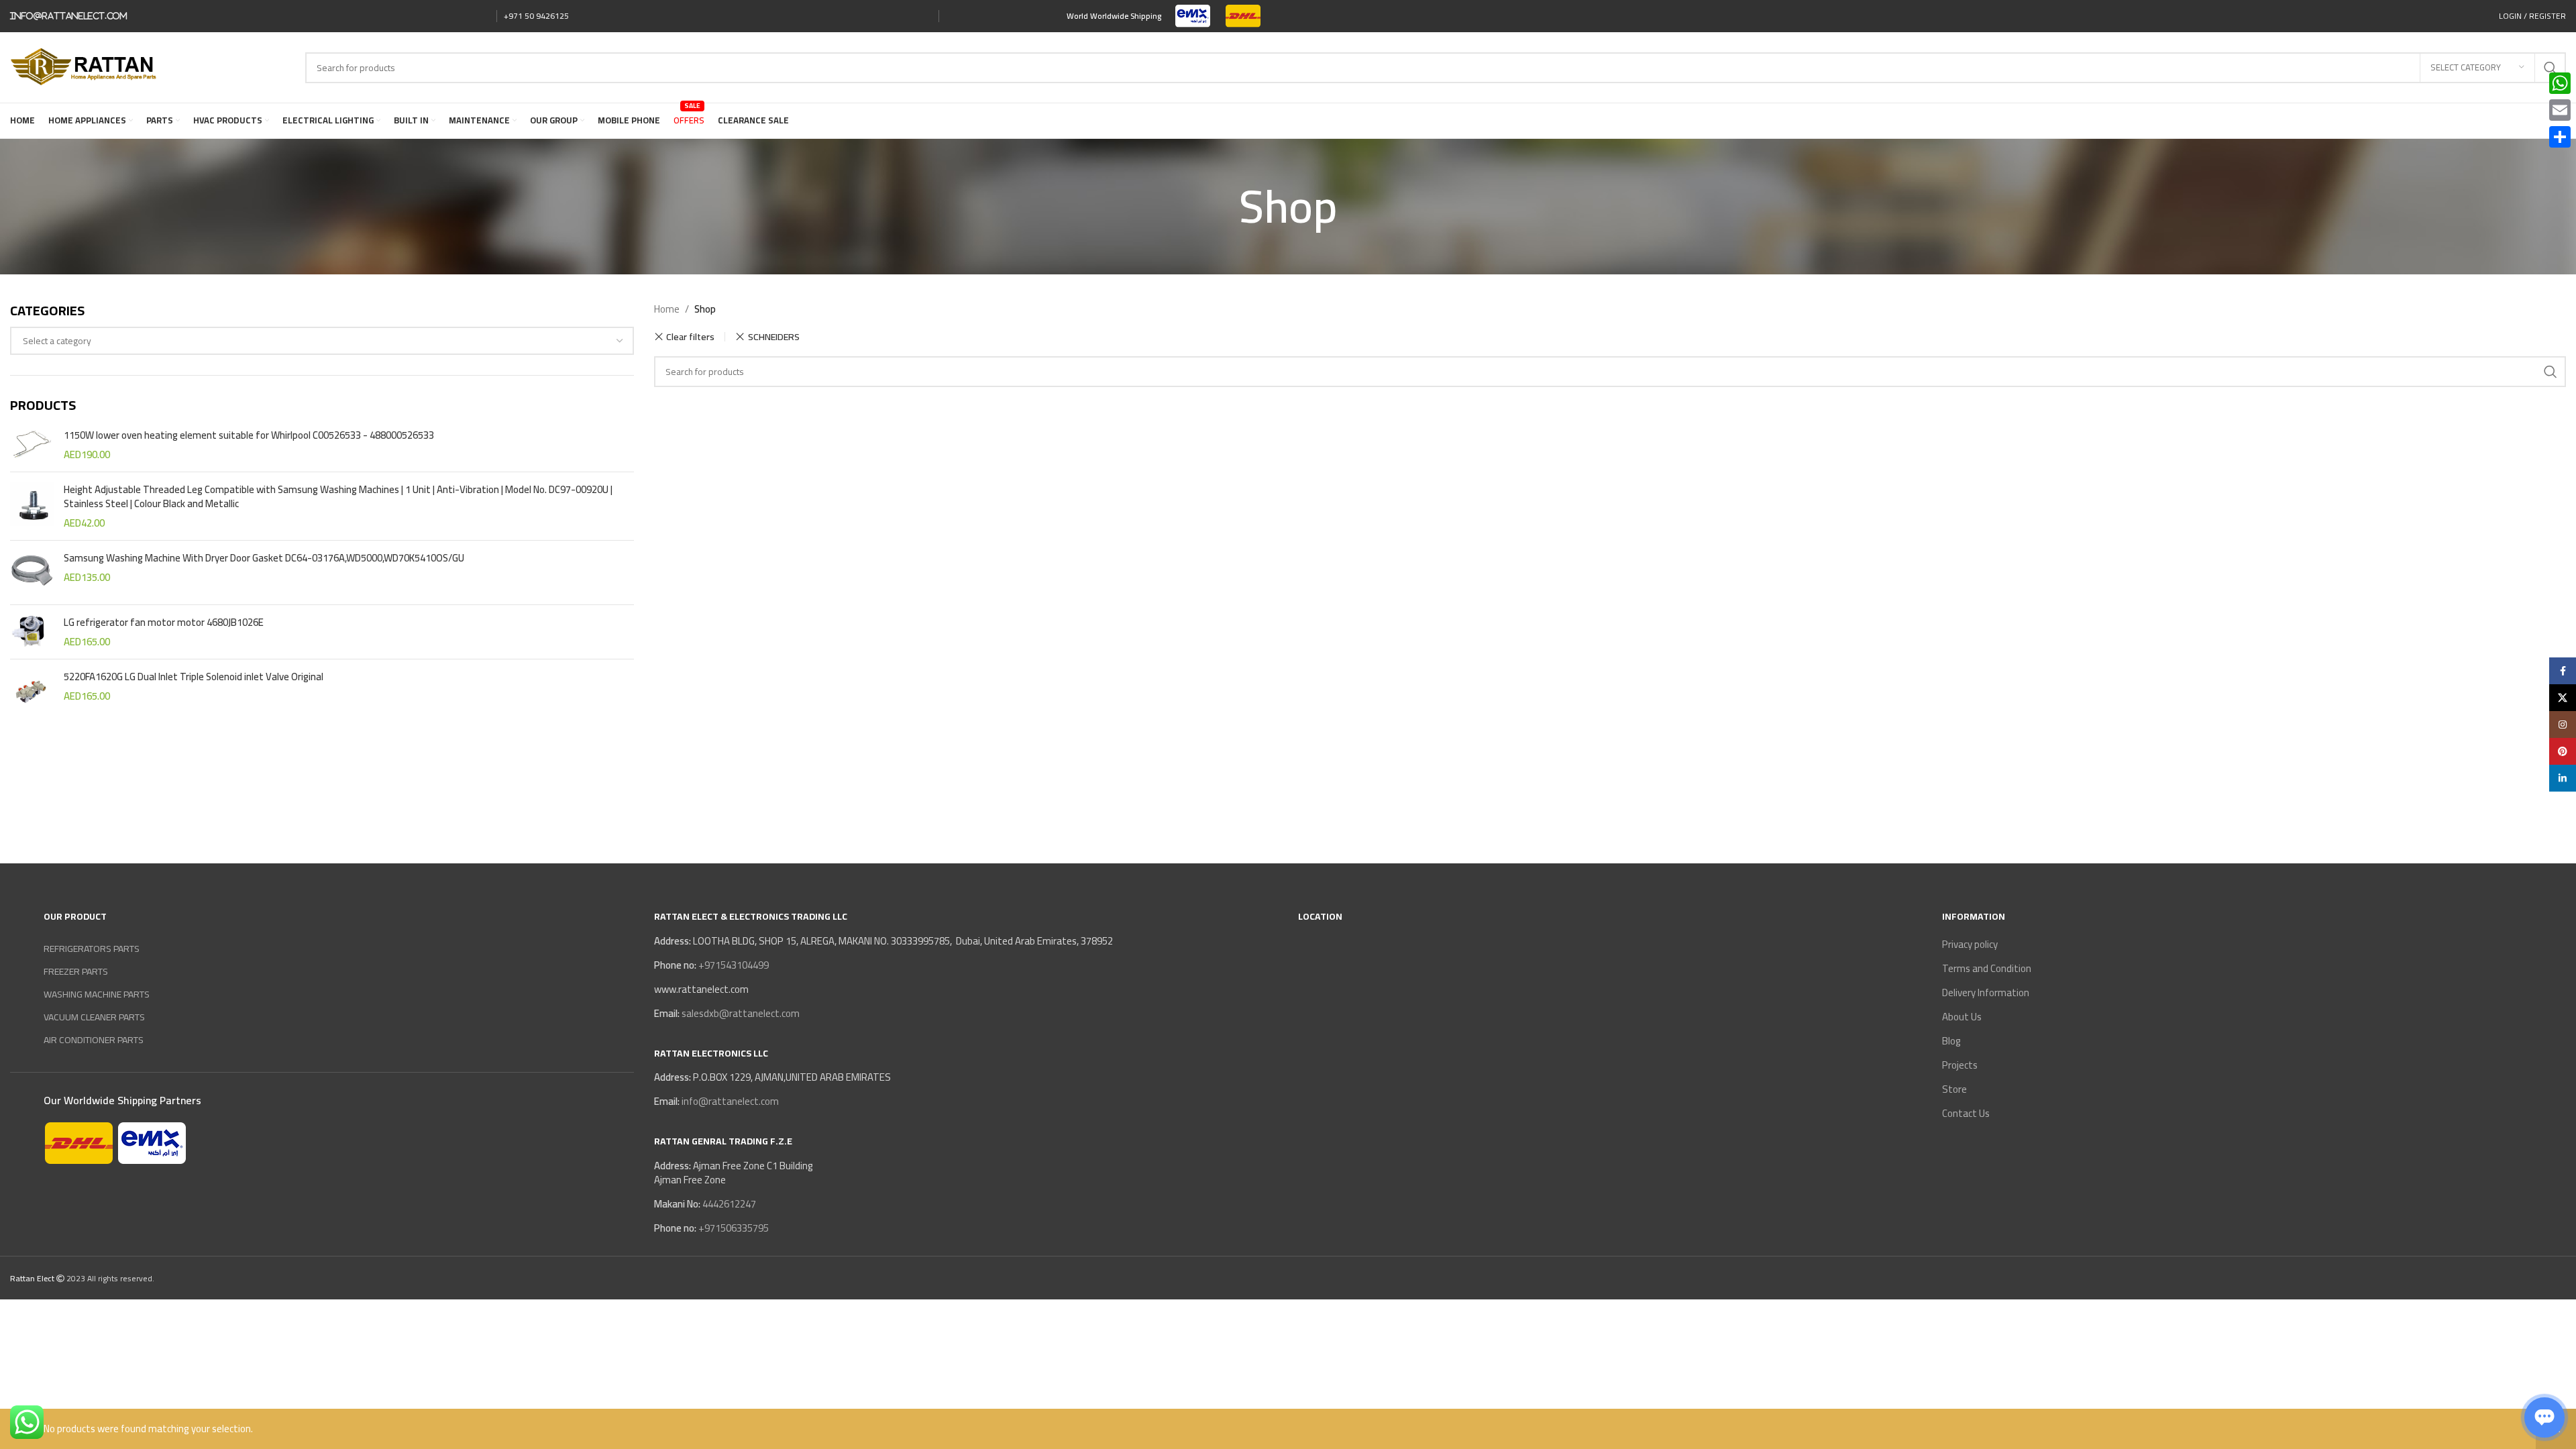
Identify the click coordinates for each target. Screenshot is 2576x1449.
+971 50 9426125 (536, 16)
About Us (1962, 1017)
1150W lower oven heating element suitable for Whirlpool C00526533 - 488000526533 (249, 435)
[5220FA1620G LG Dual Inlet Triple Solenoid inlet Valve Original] (32, 691)
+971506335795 (733, 1228)
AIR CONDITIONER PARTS (94, 1040)
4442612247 (728, 1204)
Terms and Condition (1987, 968)
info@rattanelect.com (69, 16)
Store (1954, 1089)
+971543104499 (733, 965)
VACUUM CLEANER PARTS (94, 1017)
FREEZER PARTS (76, 971)
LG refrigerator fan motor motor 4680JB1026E (164, 622)
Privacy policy (1970, 944)
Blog (1951, 1041)
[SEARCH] (2551, 372)
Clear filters (690, 337)
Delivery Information (1986, 992)
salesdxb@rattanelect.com (741, 1013)
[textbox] (322, 341)
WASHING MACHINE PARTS (97, 994)
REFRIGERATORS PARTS (92, 949)
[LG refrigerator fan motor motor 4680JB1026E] (32, 632)
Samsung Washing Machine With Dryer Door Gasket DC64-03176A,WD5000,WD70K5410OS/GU (264, 558)
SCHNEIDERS (773, 336)
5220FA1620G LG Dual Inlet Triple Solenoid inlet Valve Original (194, 677)
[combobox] (322, 341)
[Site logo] (1193, 15)
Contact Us (1966, 1113)
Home (667, 309)
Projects (1960, 1065)
